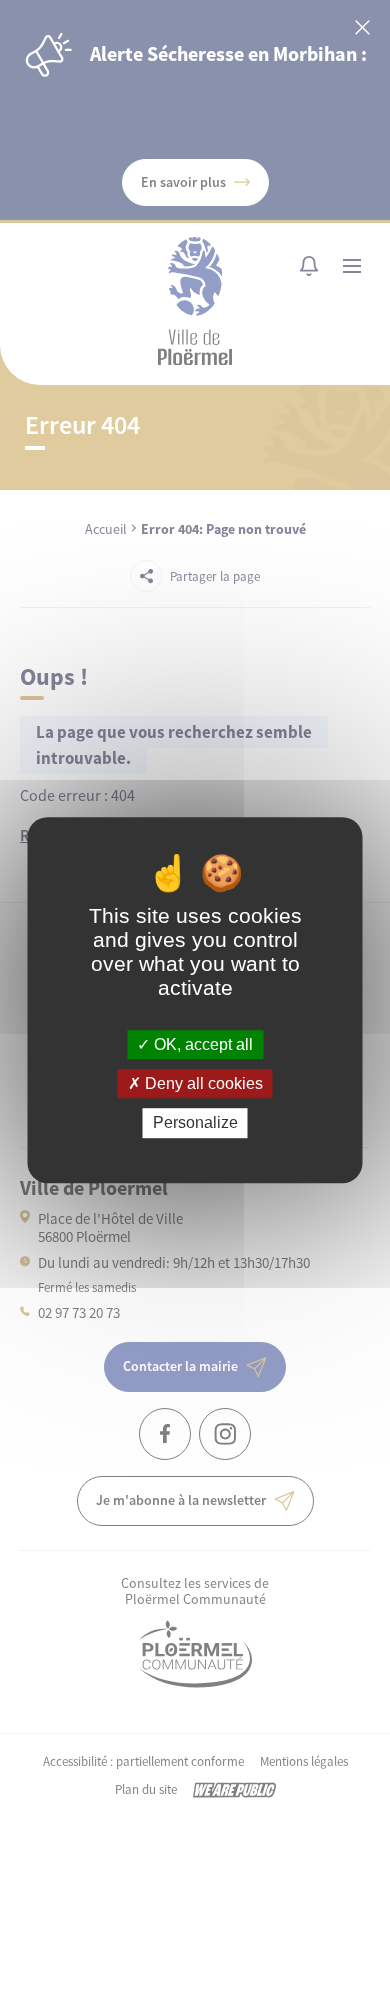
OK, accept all (201, 1044)
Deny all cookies (202, 1083)
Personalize (195, 1123)
